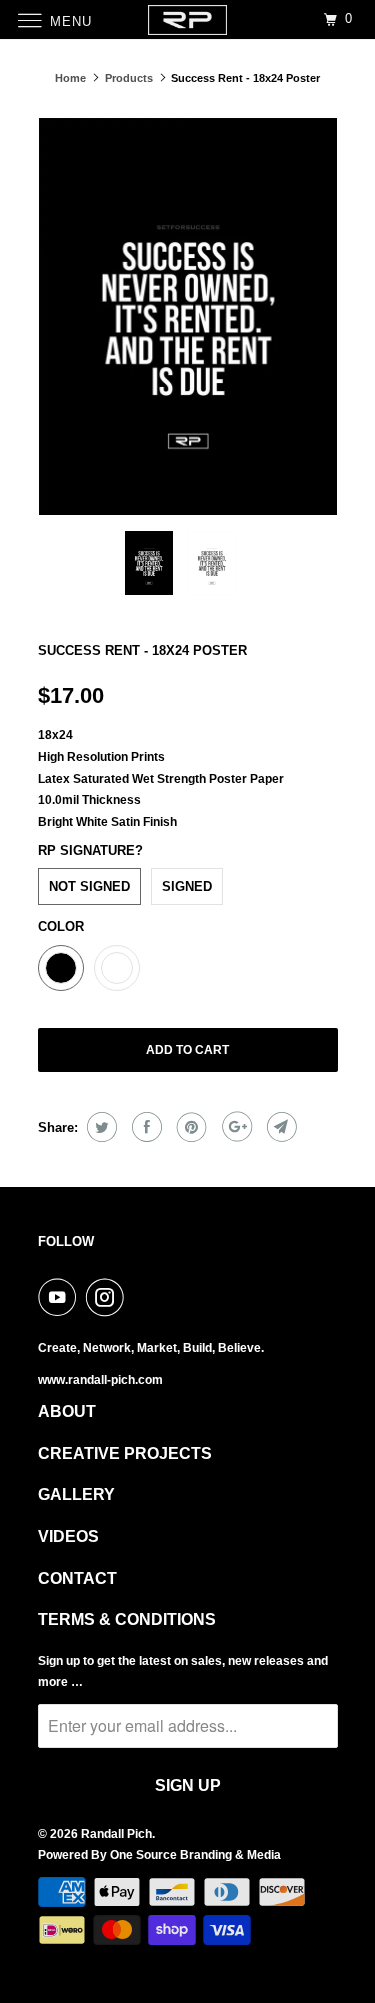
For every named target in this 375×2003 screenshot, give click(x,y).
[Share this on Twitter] (99, 1127)
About (67, 1411)
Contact (77, 1578)
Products (129, 78)
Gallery (76, 1494)
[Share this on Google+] (234, 1127)
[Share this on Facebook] (144, 1127)
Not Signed (89, 886)
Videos (68, 1536)
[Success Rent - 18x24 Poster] (188, 316)
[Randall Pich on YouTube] (61, 1297)
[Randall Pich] (188, 19)
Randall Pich (116, 1834)
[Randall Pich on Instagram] (109, 1297)
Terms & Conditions (127, 1619)
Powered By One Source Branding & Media (159, 1855)
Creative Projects (125, 1453)
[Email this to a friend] (279, 1127)
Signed (187, 886)
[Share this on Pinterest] (189, 1127)
